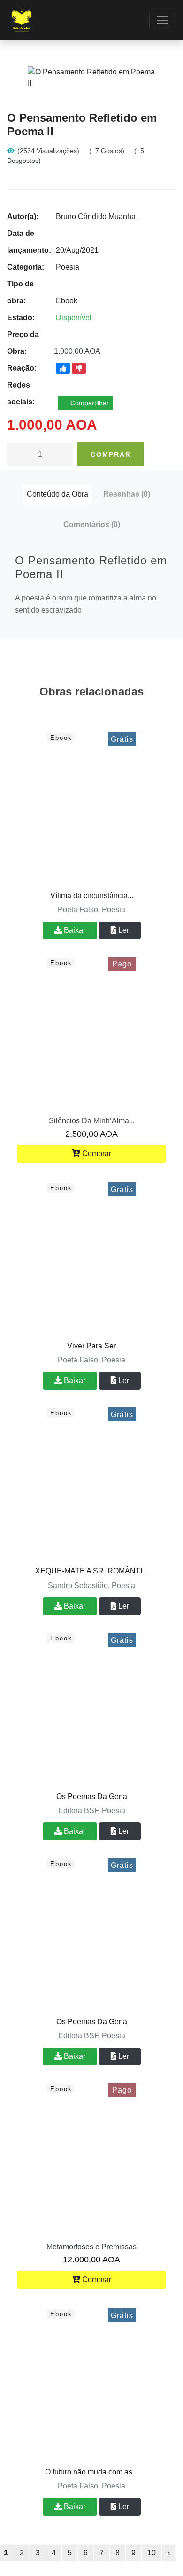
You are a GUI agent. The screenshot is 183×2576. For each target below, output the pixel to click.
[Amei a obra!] (63, 368)
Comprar (111, 454)
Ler (123, 930)
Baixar (74, 930)
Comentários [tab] (92, 524)
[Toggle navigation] (162, 20)
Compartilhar (89, 403)
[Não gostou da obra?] (79, 368)
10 (152, 2553)
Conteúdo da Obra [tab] (57, 494)
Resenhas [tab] (127, 494)
